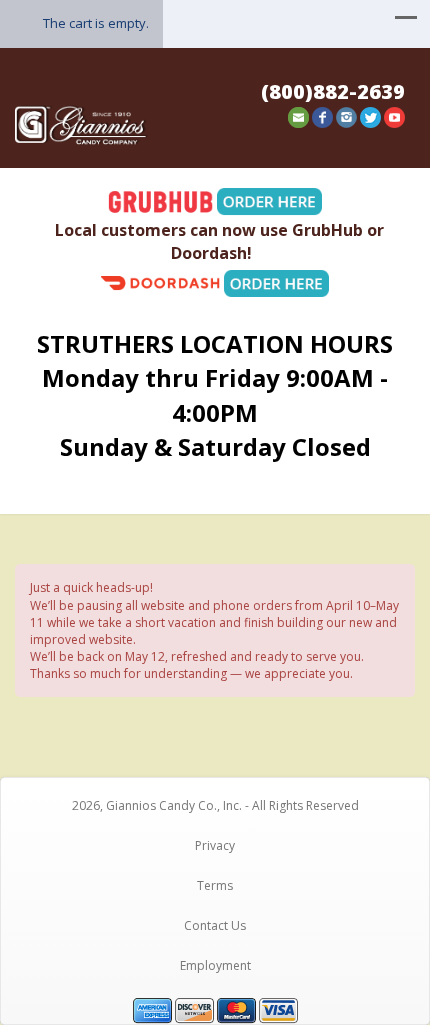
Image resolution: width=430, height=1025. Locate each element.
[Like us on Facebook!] (322, 115)
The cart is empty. (96, 23)
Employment (215, 965)
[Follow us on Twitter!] (370, 115)
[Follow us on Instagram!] (346, 115)
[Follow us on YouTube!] (394, 115)
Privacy (215, 845)
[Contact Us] (298, 115)
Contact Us (215, 925)
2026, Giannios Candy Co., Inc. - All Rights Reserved (215, 805)
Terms (215, 885)
